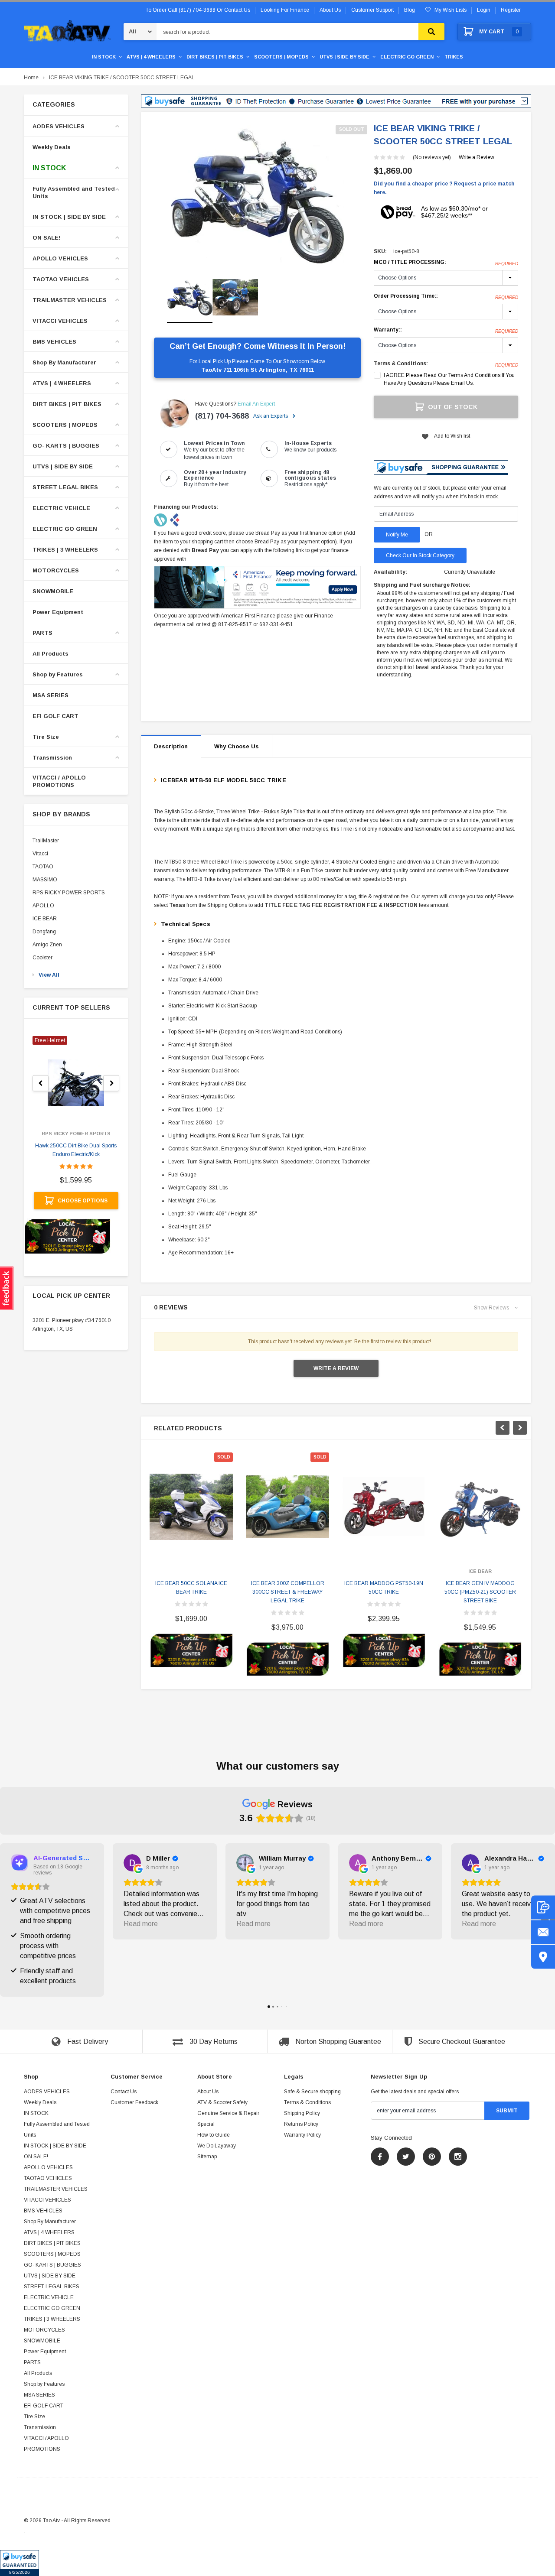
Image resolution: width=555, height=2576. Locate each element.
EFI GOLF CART (55, 716)
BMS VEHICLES (54, 342)
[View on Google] (132, 1863)
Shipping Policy (302, 2113)
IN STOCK (104, 57)
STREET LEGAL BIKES (65, 487)
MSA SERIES (51, 695)
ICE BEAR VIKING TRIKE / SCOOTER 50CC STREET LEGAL (122, 78)
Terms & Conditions (307, 2102)
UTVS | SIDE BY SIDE (344, 57)
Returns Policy (301, 2124)
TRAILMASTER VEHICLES (70, 300)
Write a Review (477, 157)
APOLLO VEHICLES (60, 258)
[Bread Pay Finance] (161, 520)
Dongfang (44, 932)
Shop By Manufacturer (64, 362)
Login (484, 10)
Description (171, 746)
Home (31, 78)
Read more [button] (141, 1924)
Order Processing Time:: (446, 296)
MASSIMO (45, 880)
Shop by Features (58, 674)
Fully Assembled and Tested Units (74, 192)
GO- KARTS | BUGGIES (66, 446)
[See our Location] (543, 1957)
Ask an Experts (271, 416)
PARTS (42, 633)
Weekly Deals (52, 147)
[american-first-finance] (175, 520)
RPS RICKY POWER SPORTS (69, 893)
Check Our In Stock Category (420, 555)
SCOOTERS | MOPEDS (281, 57)
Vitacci (40, 854)
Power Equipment (58, 612)
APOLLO (43, 906)
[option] (257, 194)
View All (49, 975)
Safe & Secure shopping (312, 2092)
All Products (51, 654)
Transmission (52, 758)
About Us (208, 2092)
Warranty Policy (302, 2135)
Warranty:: (446, 330)
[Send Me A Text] (543, 1907)
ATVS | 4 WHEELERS (151, 57)
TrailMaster (46, 841)
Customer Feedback (134, 2102)
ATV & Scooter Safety (222, 2102)
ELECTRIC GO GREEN (407, 57)
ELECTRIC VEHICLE (61, 508)
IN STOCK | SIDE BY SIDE (69, 217)
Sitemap (207, 2157)
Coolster (42, 958)
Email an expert (256, 404)
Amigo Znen (47, 945)
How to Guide (214, 2135)
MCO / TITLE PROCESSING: (446, 263)
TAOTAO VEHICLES (61, 279)
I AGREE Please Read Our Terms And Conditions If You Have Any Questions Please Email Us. (449, 379)
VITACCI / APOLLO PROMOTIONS (59, 781)
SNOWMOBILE (53, 591)
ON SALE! (46, 238)
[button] (20, 2563)
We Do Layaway (217, 2146)
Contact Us (124, 2092)
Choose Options (83, 1201)
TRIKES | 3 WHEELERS (65, 550)
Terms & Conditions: (401, 364)
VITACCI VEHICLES (60, 321)
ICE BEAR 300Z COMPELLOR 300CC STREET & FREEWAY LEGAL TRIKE (288, 1592)
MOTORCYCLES (56, 570)
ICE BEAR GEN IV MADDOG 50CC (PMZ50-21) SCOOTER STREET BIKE (480, 1592)
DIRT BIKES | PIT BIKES (215, 57)
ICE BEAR (45, 919)
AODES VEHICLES (59, 126)
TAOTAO (43, 867)
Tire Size (46, 737)
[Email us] (543, 1932)
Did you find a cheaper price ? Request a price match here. (444, 188)
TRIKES (454, 57)
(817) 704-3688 (222, 416)
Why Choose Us (237, 746)
